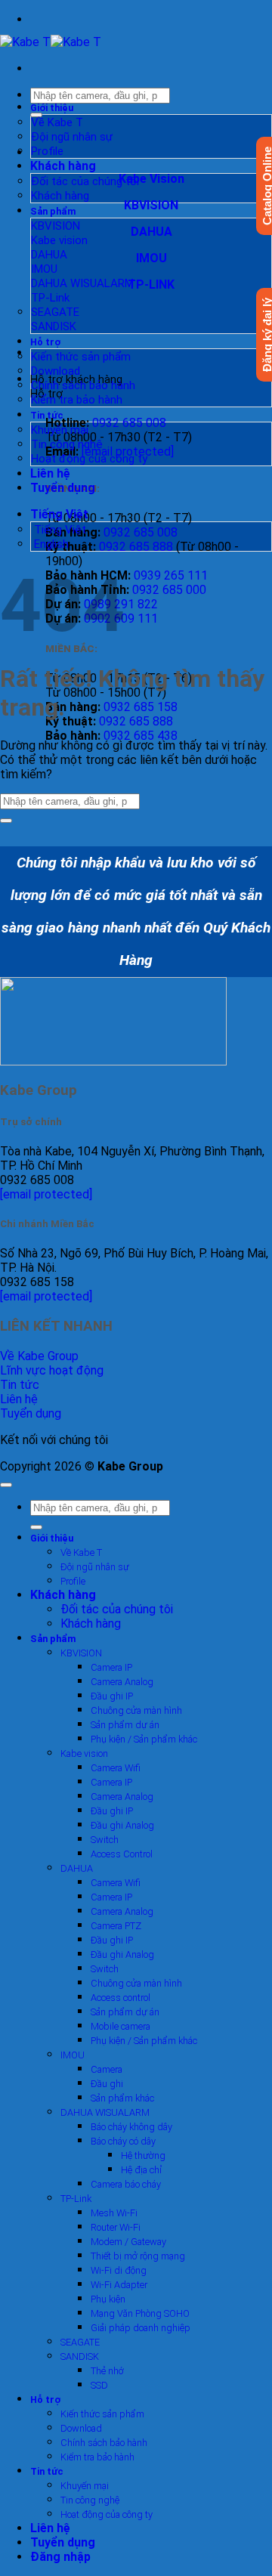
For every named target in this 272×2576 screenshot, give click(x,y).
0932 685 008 (129, 423)
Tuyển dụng (63, 488)
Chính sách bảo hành (83, 385)
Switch (105, 1840)
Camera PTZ (116, 1926)
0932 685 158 (141, 707)
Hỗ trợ (45, 342)
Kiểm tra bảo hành (77, 400)
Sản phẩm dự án (125, 1725)
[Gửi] (6, 821)
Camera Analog (122, 1682)
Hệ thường (143, 2155)
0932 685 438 (141, 736)
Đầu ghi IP (112, 1696)
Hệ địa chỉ (141, 2170)
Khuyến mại (60, 430)
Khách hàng (63, 166)
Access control (121, 1998)
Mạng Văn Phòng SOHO (140, 2313)
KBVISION (56, 226)
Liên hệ (50, 473)
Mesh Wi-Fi (114, 2213)
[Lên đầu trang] (6, 1485)
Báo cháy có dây (123, 2141)
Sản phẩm (53, 211)
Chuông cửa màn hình (136, 1710)
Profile (47, 151)
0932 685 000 (169, 590)
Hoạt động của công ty (89, 459)
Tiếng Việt (61, 514)
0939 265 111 (171, 575)
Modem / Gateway (128, 2242)
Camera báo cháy (126, 2184)
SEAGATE (55, 312)
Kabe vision (59, 240)
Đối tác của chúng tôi (85, 181)
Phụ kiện (108, 2299)
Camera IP (111, 1667)
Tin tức (47, 415)
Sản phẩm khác (122, 2098)
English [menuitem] (50, 544)
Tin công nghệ (67, 444)
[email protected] (46, 1194)
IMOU (44, 269)
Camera (107, 2069)
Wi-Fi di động (119, 2270)
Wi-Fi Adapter (119, 2285)
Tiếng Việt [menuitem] (59, 530)
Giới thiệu (52, 108)
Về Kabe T (57, 122)
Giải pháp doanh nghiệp (141, 2328)
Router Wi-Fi (116, 2227)
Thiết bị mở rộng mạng (138, 2256)
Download (56, 371)
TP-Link (50, 298)
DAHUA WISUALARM (82, 283)
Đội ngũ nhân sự (72, 137)
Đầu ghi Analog (122, 1825)
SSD (99, 2385)
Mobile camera (121, 2026)
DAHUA (49, 255)
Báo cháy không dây (131, 2127)
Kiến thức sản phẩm (81, 357)
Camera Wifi (116, 1768)
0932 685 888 (136, 547)
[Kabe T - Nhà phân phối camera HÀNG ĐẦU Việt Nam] (51, 42)
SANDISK (54, 326)
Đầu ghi (107, 2084)
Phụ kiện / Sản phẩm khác (144, 1739)
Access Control (122, 1854)
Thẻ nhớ (107, 2371)
